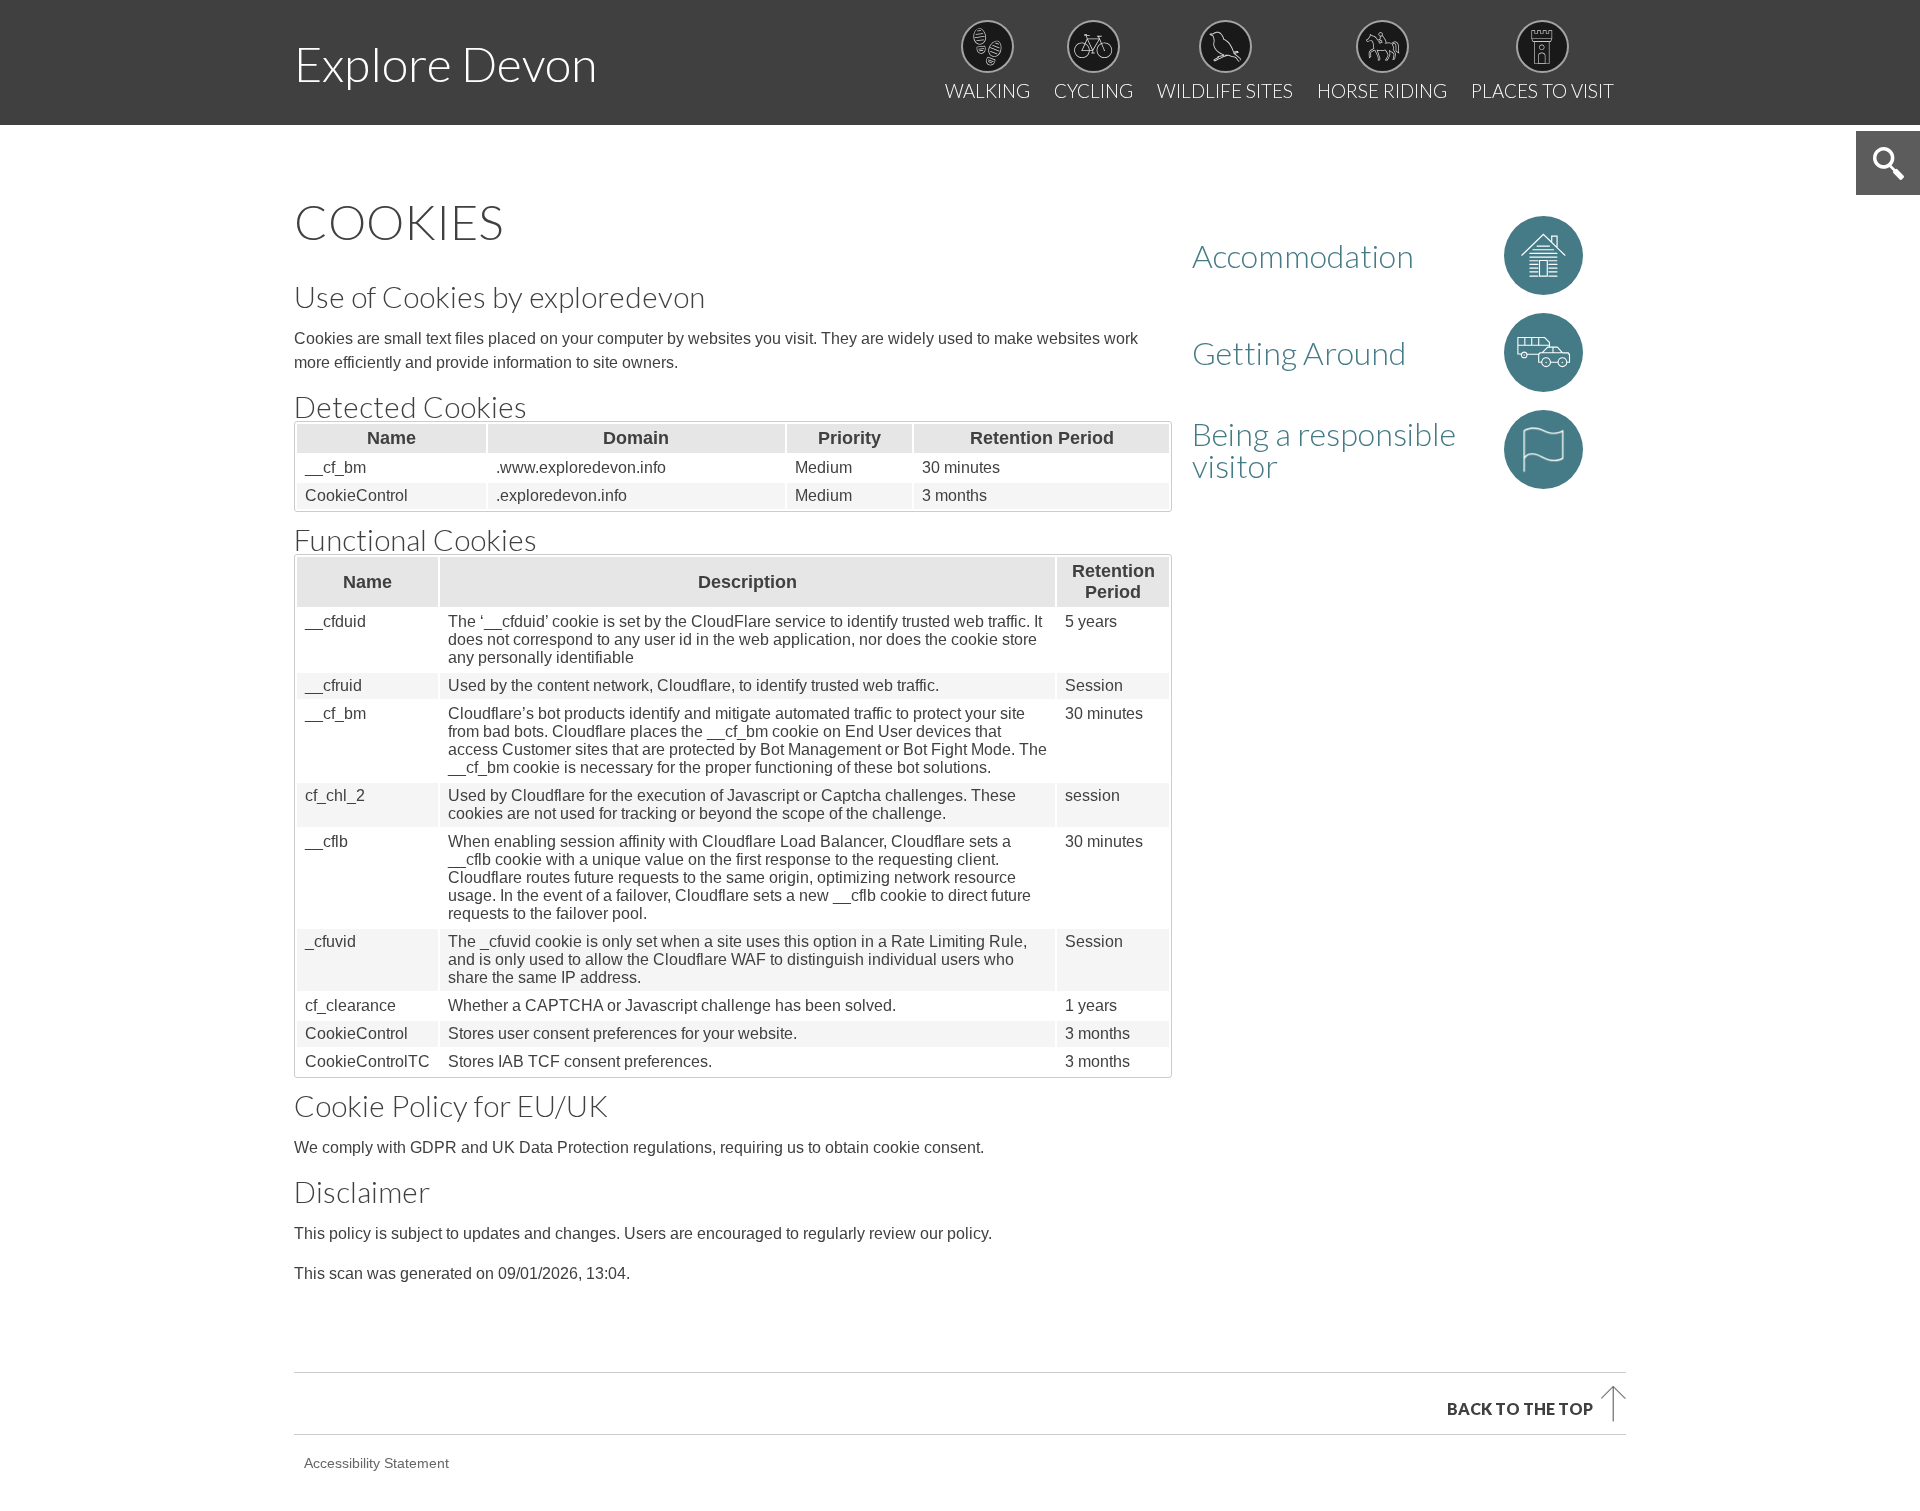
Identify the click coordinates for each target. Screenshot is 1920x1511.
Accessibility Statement (376, 1463)
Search (1888, 163)
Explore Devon (445, 63)
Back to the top (1520, 1408)
